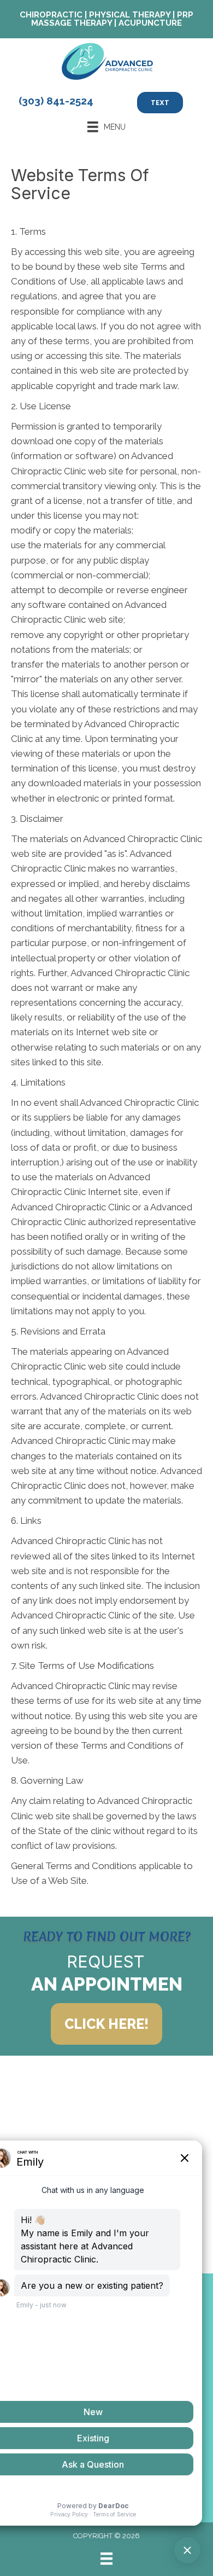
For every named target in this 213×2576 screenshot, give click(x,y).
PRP (185, 15)
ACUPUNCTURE (150, 23)
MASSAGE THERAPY (72, 23)
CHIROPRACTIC (51, 15)
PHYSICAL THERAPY (130, 15)
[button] (106, 2024)
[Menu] (106, 2558)
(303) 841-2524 (56, 101)
